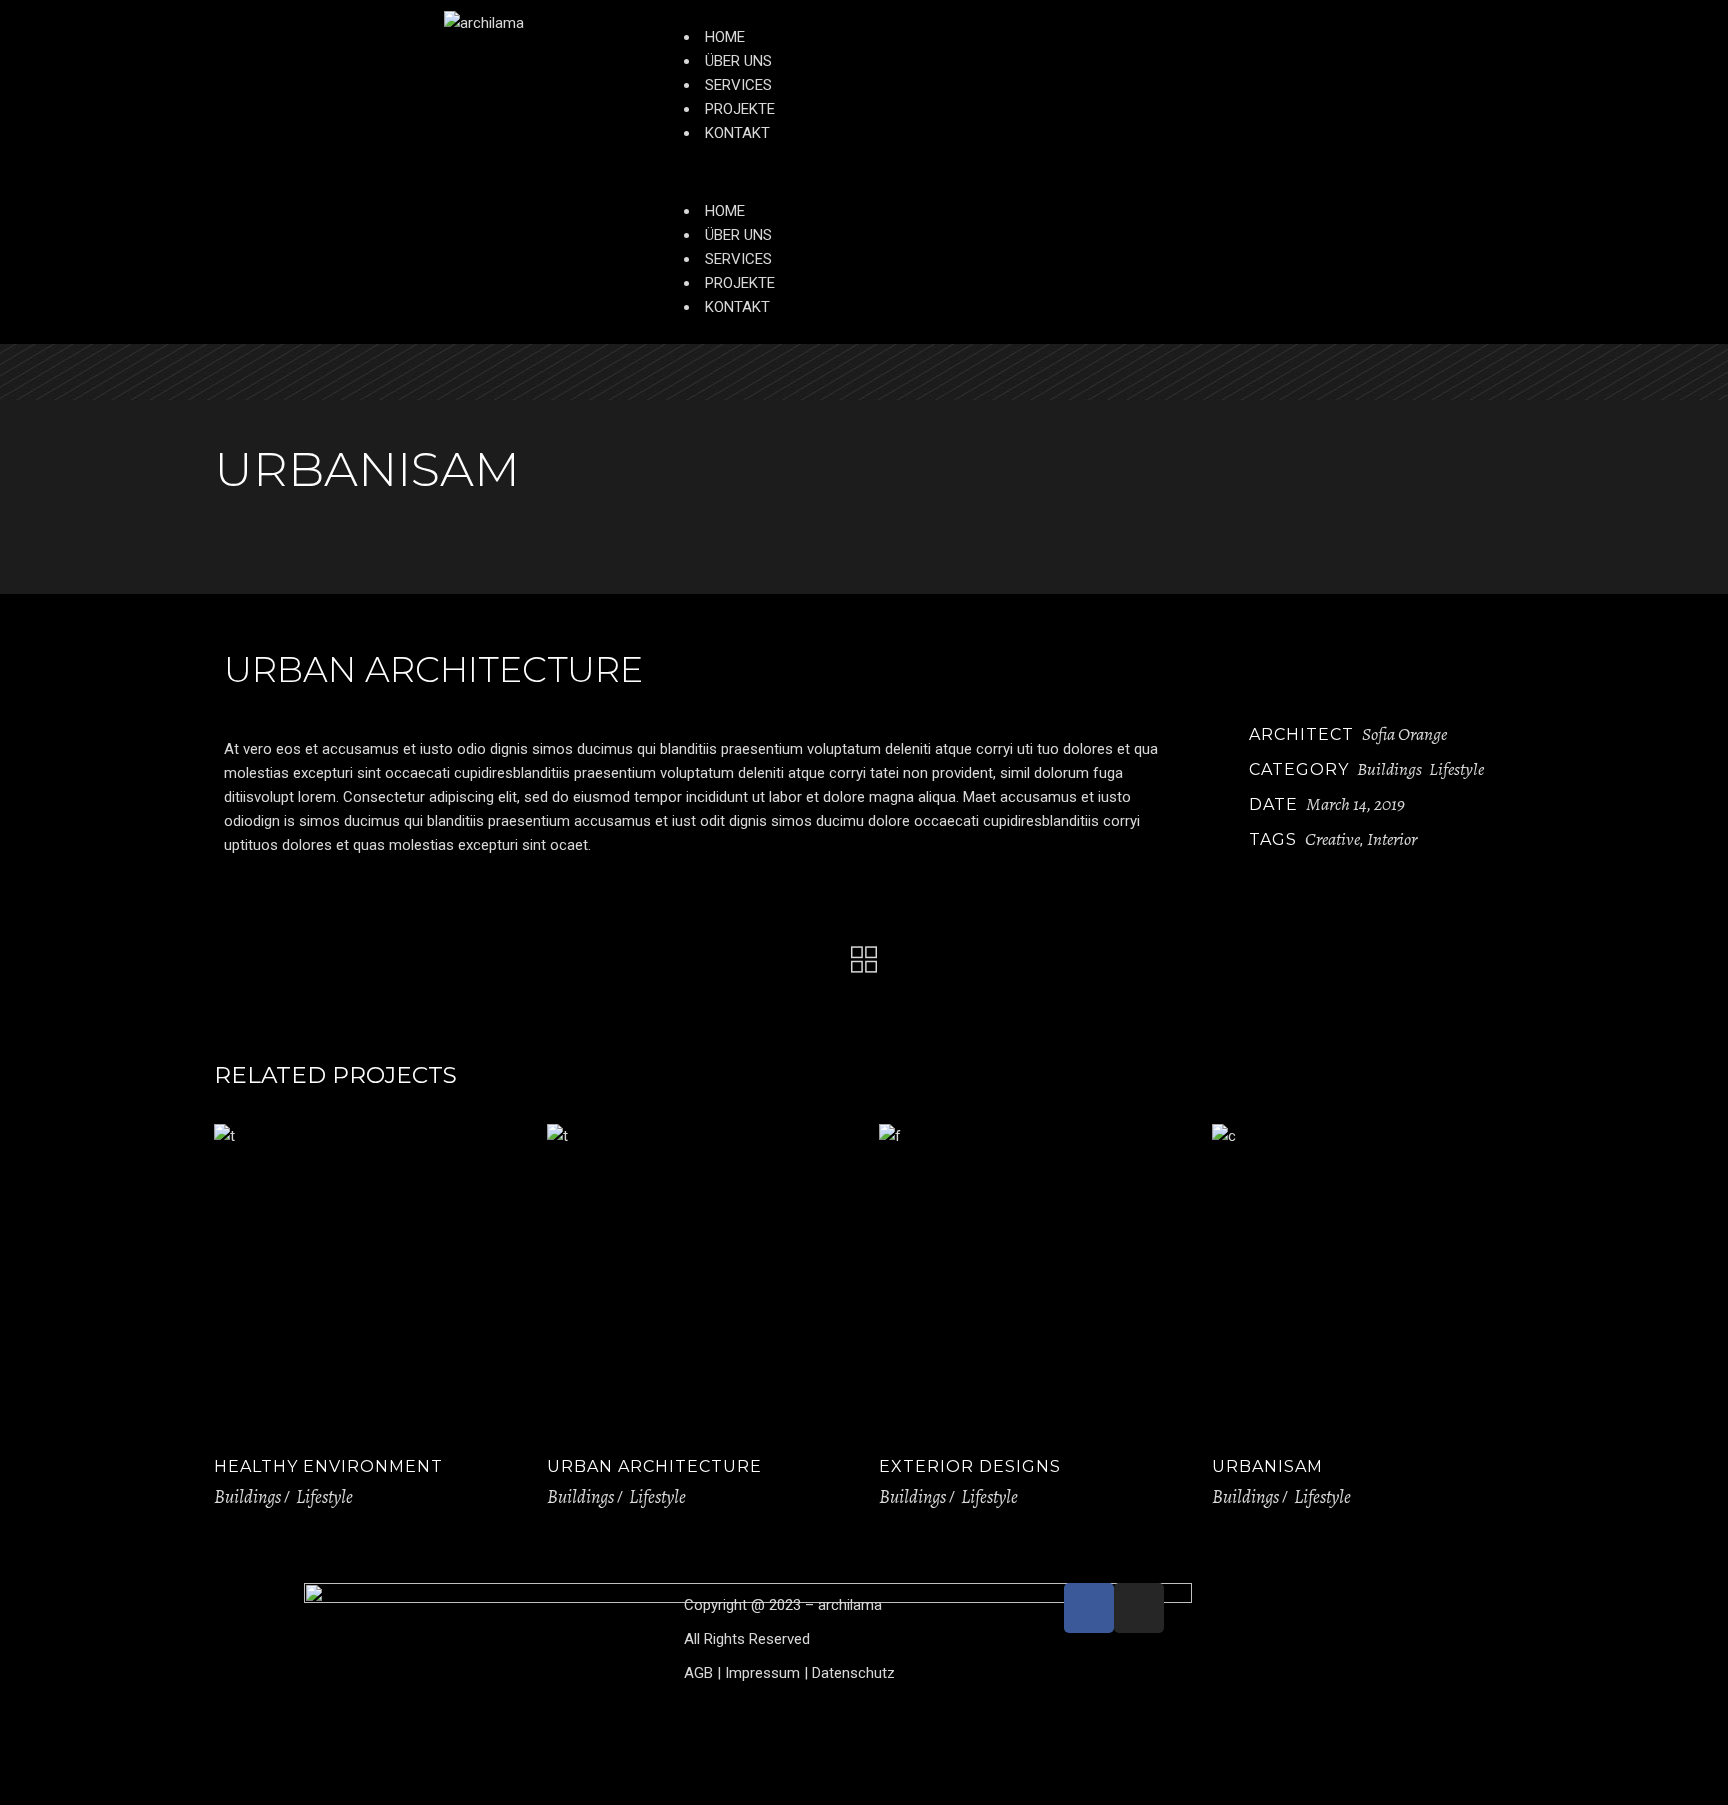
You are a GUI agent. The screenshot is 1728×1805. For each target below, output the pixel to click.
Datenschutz (853, 1673)
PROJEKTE (740, 109)
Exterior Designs (970, 1466)
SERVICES (738, 85)
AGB (698, 1673)
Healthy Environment (328, 1466)
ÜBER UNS (738, 61)
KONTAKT (737, 133)
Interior (1392, 839)
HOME (725, 37)
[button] (1054, 172)
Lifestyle (1456, 769)
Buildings (1389, 769)
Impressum (762, 1673)
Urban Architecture (654, 1466)
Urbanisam (1267, 1466)
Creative (1332, 839)
